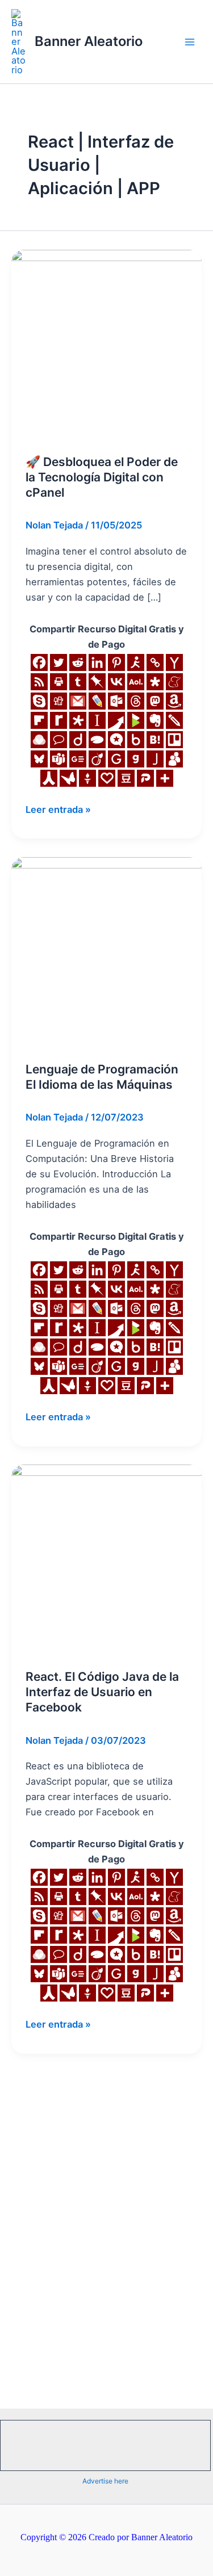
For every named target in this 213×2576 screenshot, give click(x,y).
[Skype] (39, 701)
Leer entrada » (58, 809)
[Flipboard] (39, 720)
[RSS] (39, 682)
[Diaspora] (155, 682)
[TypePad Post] (97, 740)
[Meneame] (174, 682)
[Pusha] (116, 720)
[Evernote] (155, 720)
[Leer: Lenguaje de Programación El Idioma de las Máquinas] (106, 951)
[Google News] (78, 759)
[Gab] (136, 759)
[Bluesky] (39, 759)
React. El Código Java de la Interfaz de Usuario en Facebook (102, 1692)
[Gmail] (78, 701)
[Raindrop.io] (39, 740)
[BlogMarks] (136, 720)
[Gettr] (87, 778)
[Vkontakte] (116, 682)
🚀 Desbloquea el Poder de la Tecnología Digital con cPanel (102, 477)
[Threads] (136, 701)
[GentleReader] (116, 759)
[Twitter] (59, 662)
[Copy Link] (155, 662)
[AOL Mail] (136, 682)
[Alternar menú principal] (189, 42)
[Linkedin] (97, 662)
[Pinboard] (97, 682)
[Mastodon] (155, 701)
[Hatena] (155, 740)
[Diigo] (78, 740)
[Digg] (59, 701)
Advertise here (105, 2481)
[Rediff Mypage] (59, 720)
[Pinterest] (116, 662)
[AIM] (136, 662)
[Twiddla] (174, 720)
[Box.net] (136, 740)
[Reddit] (78, 662)
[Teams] (59, 759)
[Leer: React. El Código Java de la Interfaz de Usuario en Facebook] (106, 1559)
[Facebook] (39, 662)
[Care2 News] (68, 778)
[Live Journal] (97, 701)
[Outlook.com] (116, 701)
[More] (165, 778)
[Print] (59, 682)
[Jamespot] (155, 759)
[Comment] (59, 740)
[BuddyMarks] (174, 759)
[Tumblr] (78, 682)
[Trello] (174, 740)
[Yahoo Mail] (174, 662)
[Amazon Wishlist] (174, 701)
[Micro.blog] (116, 740)
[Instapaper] (97, 720)
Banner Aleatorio (89, 41)
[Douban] (126, 778)
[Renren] (49, 778)
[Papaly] (107, 778)
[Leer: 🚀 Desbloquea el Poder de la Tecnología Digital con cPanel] (106, 344)
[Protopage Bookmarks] (78, 720)
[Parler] (145, 778)
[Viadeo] (97, 759)
